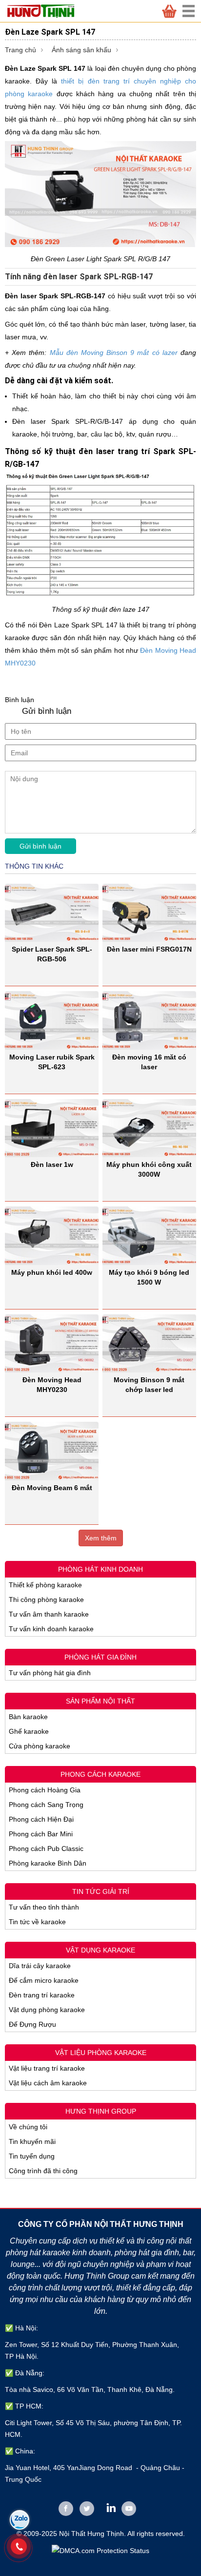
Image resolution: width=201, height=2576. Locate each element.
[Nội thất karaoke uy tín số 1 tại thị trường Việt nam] (46, 11)
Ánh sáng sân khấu (81, 50)
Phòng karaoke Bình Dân (48, 1863)
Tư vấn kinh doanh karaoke (51, 1629)
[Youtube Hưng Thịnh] (129, 2509)
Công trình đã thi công (43, 2171)
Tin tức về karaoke (37, 1922)
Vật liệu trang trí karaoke (47, 2068)
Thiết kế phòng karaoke (45, 1585)
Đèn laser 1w (52, 1164)
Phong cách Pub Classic (46, 1849)
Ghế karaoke (29, 1731)
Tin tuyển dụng (32, 2156)
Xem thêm (101, 1538)
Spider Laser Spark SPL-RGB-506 (52, 954)
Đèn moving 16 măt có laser (149, 1062)
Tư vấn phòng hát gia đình (50, 1673)
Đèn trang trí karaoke (42, 1995)
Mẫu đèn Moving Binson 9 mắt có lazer (114, 353)
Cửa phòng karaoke (40, 1746)
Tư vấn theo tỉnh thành (44, 1907)
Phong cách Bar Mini (41, 1834)
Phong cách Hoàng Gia (45, 1790)
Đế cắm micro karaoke (44, 1980)
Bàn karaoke (28, 1717)
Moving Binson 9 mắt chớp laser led (149, 1385)
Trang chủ (20, 50)
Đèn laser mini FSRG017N (149, 949)
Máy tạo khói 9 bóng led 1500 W (149, 1277)
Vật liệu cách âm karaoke (48, 2083)
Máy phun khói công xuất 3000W (149, 1169)
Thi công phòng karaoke (46, 1600)
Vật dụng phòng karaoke (47, 2010)
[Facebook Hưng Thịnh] (66, 2509)
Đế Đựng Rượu (32, 2024)
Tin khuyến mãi (32, 2141)
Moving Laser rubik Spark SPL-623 (52, 1062)
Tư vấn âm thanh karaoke (49, 1614)
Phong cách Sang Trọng (46, 1805)
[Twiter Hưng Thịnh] (87, 2509)
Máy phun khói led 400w (52, 1272)
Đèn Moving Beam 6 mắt (52, 1488)
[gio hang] (169, 11)
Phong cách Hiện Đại (41, 1819)
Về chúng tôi (28, 2127)
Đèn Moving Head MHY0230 (52, 1385)
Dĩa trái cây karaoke (40, 1966)
